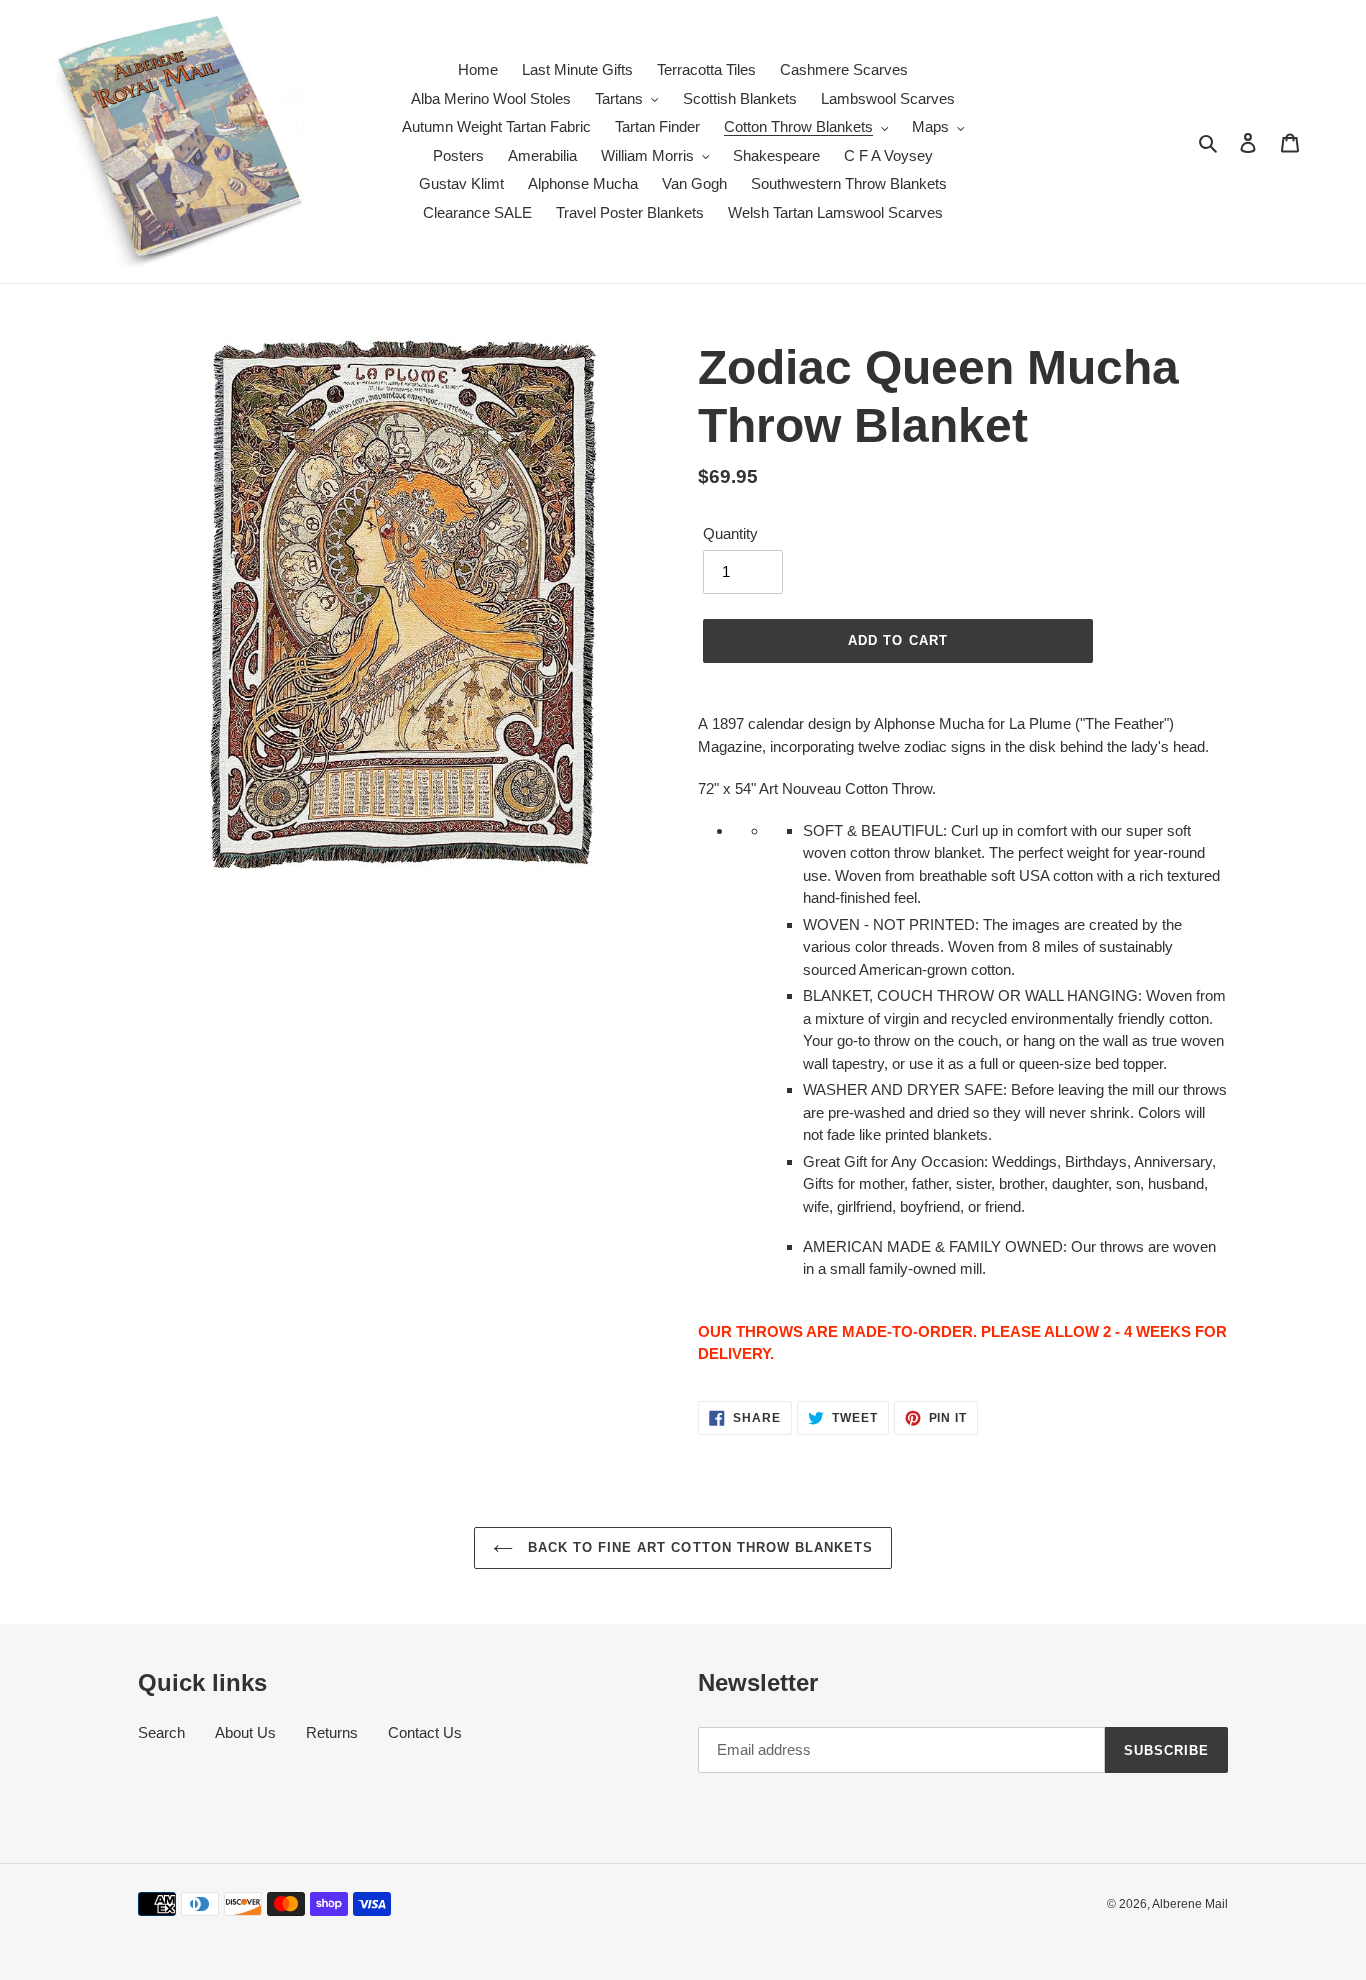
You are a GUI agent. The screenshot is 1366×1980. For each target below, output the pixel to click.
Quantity (730, 533)
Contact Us (425, 1732)
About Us (245, 1732)
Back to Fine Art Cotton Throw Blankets (698, 1547)
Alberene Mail (1190, 1904)
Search (161, 1732)
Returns (332, 1732)
